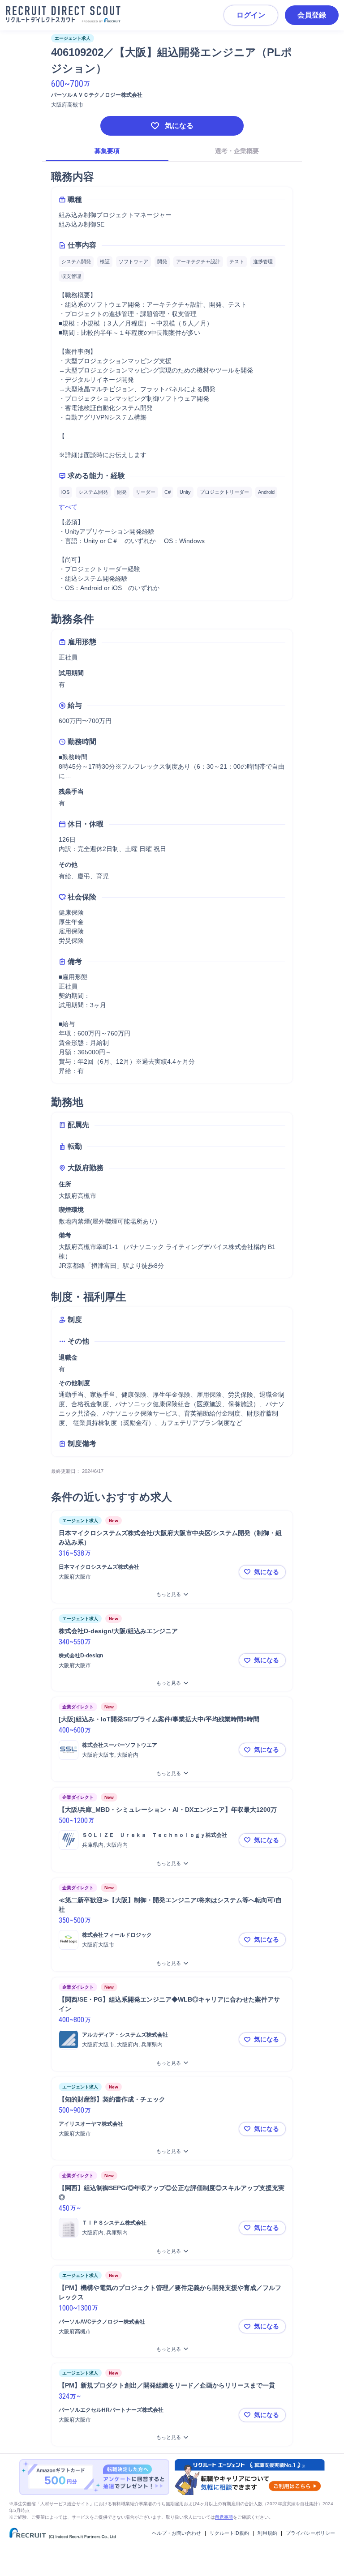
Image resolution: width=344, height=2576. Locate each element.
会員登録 (312, 15)
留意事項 (224, 2517)
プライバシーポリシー (310, 2533)
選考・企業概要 (237, 151)
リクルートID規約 (229, 2533)
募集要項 (107, 151)
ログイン (251, 15)
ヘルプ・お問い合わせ (176, 2533)
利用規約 (267, 2533)
